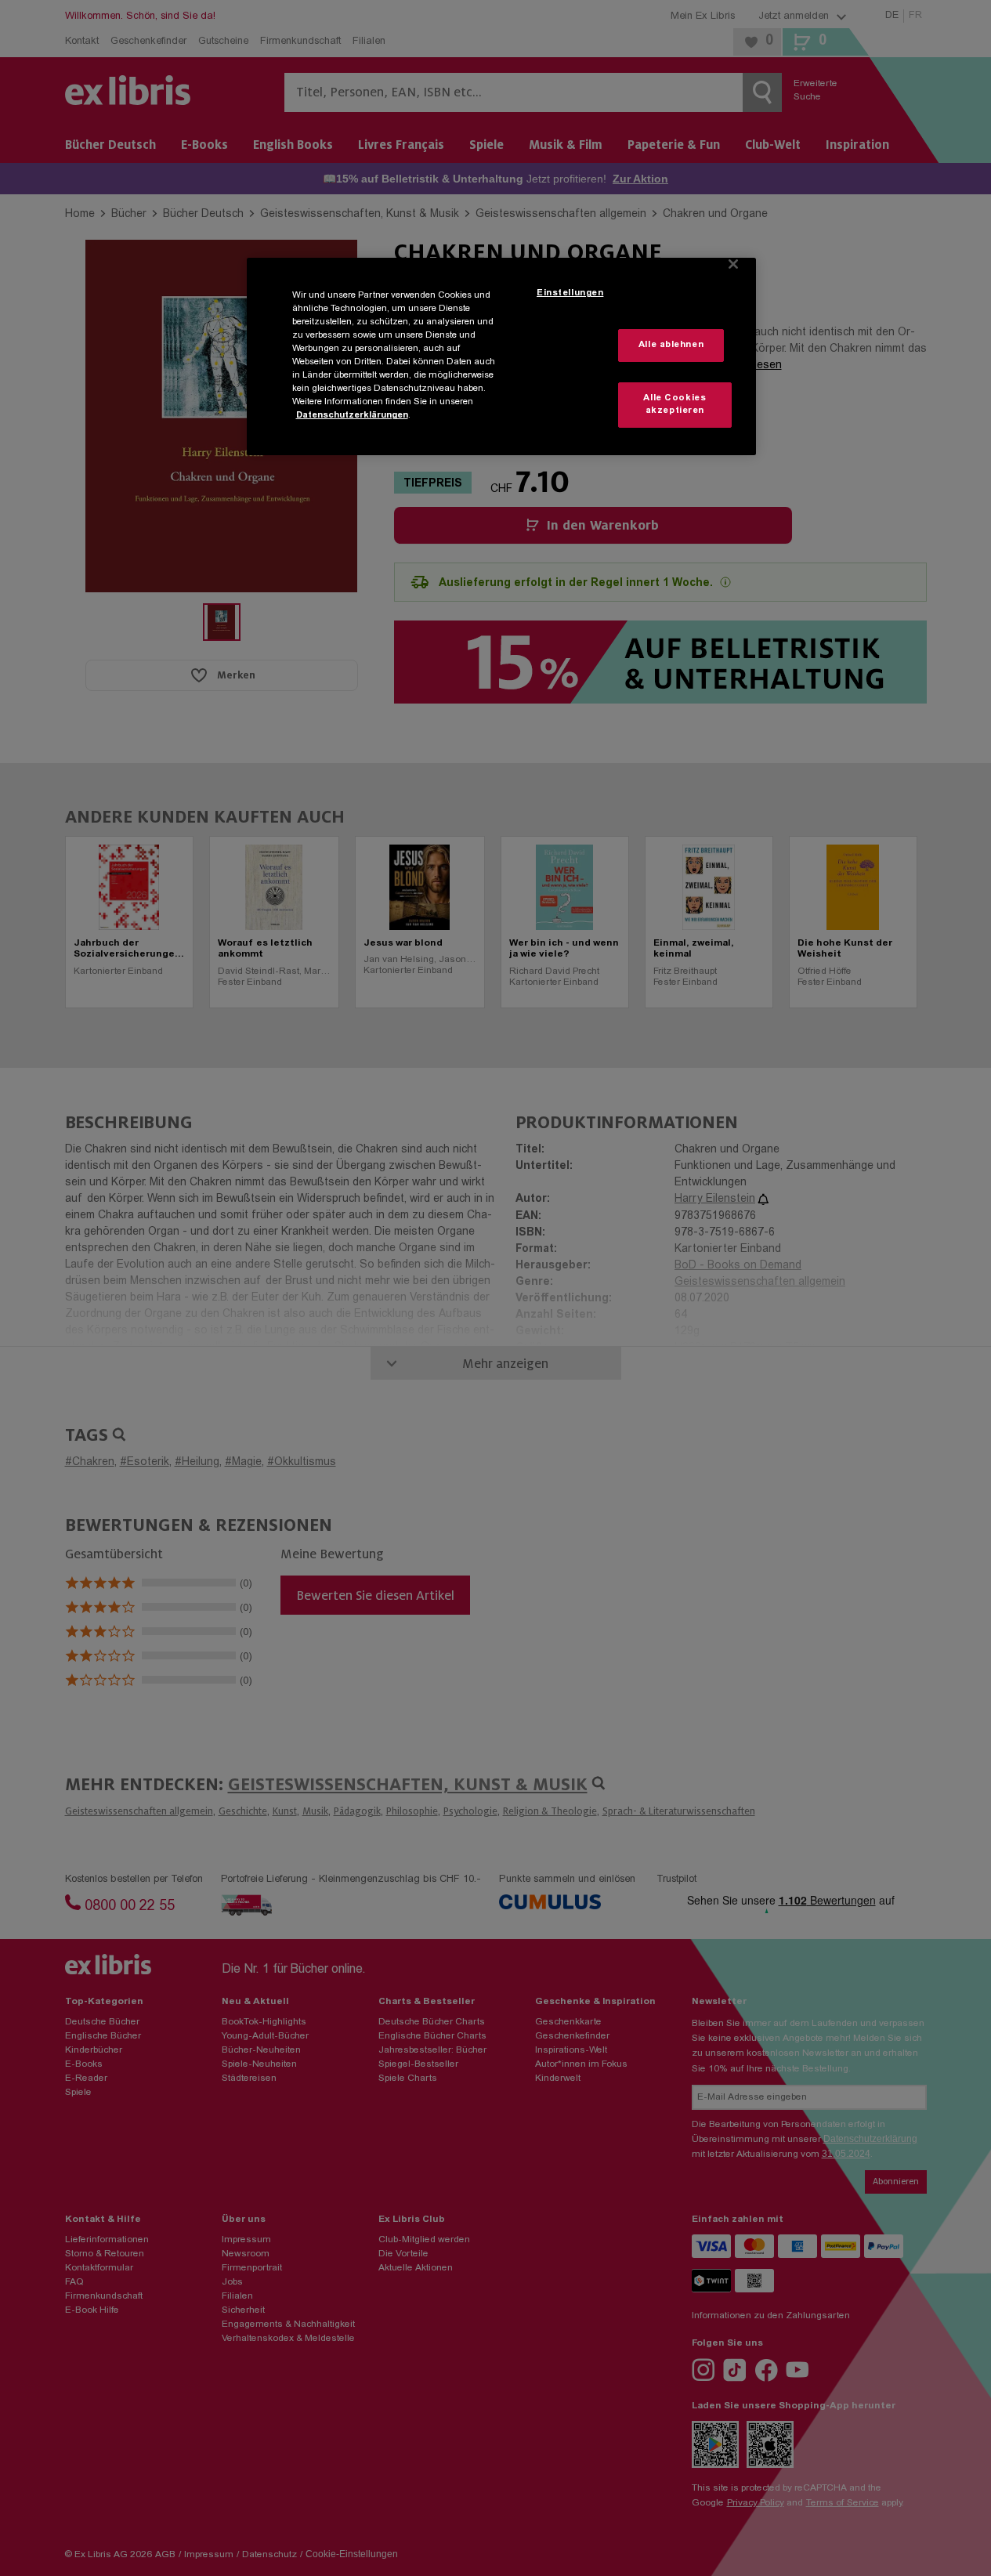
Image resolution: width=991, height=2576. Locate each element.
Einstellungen (570, 293)
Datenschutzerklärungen (352, 416)
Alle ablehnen (671, 345)
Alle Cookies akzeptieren (675, 405)
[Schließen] (733, 264)
